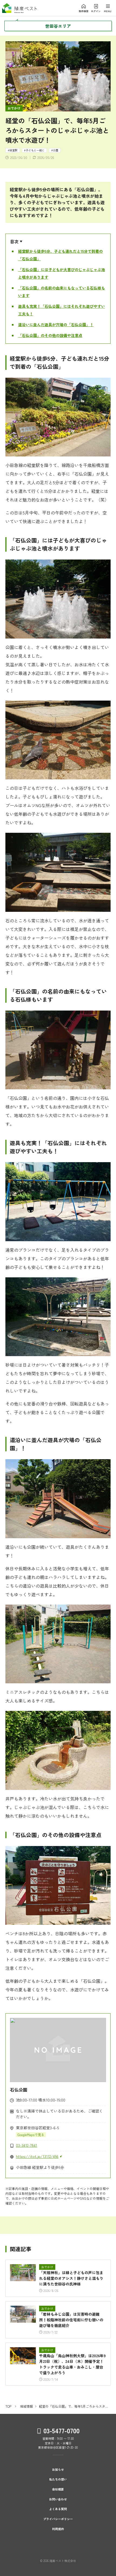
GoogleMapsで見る (31, 2135)
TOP (8, 2406)
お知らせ (58, 2470)
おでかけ (14, 108)
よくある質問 (58, 2509)
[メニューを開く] (84, 8)
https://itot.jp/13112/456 (37, 2156)
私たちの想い (58, 2479)
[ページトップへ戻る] (105, 2563)
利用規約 (58, 2529)
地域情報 (26, 2406)
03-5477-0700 (61, 2430)
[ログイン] (96, 8)
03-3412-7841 (27, 2145)
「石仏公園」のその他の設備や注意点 (50, 335)
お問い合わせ (58, 2499)
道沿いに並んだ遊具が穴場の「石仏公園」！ (56, 325)
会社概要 (58, 2489)
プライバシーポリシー (58, 2519)
